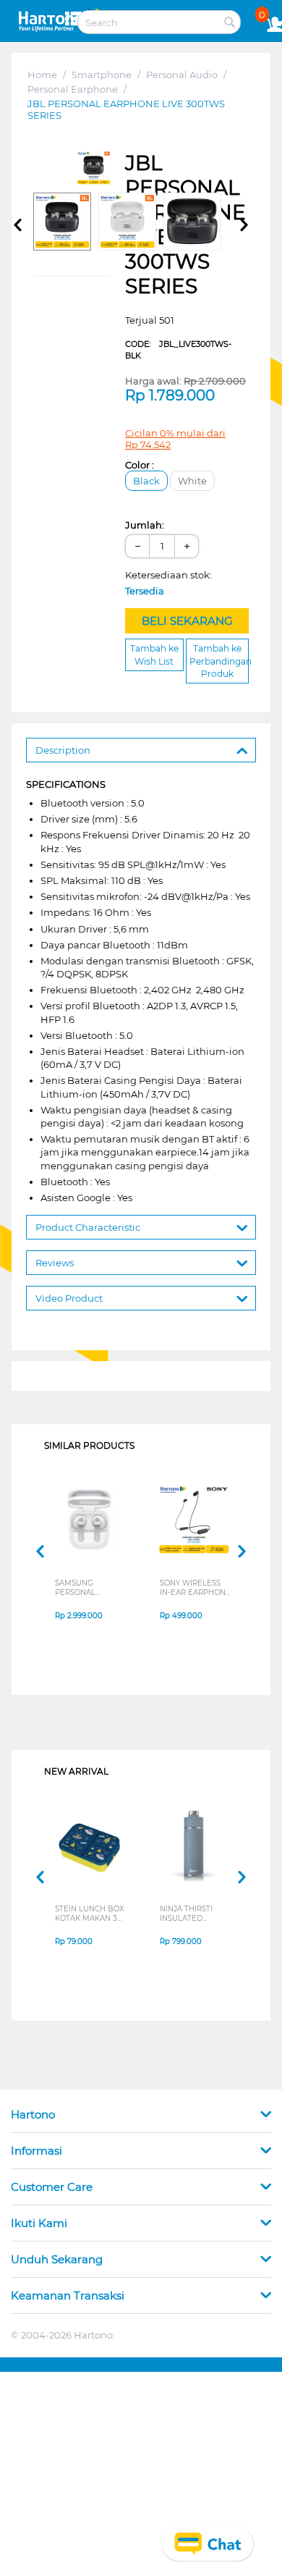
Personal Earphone (73, 89)
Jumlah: (145, 525)
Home (42, 75)
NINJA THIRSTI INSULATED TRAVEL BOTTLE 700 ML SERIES (190, 1914)
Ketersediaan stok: (172, 583)
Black (146, 481)
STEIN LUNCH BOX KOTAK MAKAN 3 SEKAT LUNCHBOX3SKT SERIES (90, 1914)
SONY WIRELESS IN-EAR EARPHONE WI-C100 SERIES (195, 1588)
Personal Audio (182, 75)
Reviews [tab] (55, 1263)
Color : (140, 465)
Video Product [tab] (69, 1298)
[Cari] (230, 23)
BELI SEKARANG (187, 621)
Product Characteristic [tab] (88, 1227)
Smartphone (102, 75)
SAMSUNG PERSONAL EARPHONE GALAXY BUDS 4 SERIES (85, 1588)
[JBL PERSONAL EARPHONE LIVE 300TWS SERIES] (94, 168)
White (192, 481)
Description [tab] (63, 750)
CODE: (178, 350)
